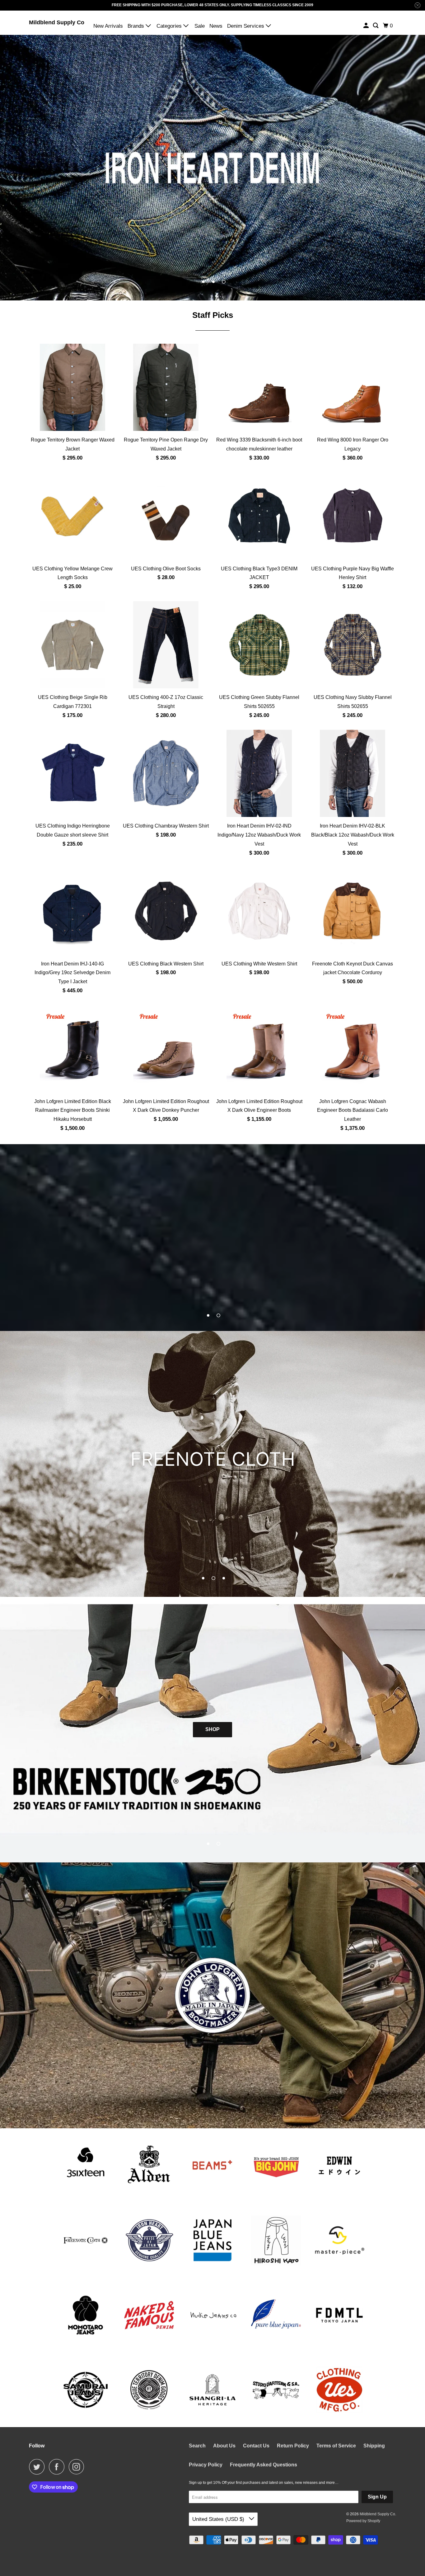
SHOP (213, 1745)
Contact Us (256, 2446)
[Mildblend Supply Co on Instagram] (78, 2467)
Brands (137, 26)
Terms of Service (336, 2446)
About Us (224, 2446)
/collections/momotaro (213, 167)
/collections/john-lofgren (213, 1995)
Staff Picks (213, 315)
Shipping (374, 2446)
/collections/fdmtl (213, 1464)
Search (197, 2446)
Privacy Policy (206, 2465)
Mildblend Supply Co (57, 22)
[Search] (376, 26)
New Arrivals (108, 26)
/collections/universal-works (213, 1238)
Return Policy (293, 2446)
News (216, 26)
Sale (200, 26)
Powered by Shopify (363, 2521)
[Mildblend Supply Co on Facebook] (58, 2467)
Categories (170, 26)
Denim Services (246, 26)
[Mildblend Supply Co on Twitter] (38, 2467)
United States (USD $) (219, 2519)
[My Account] (367, 26)
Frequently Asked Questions (264, 2465)
